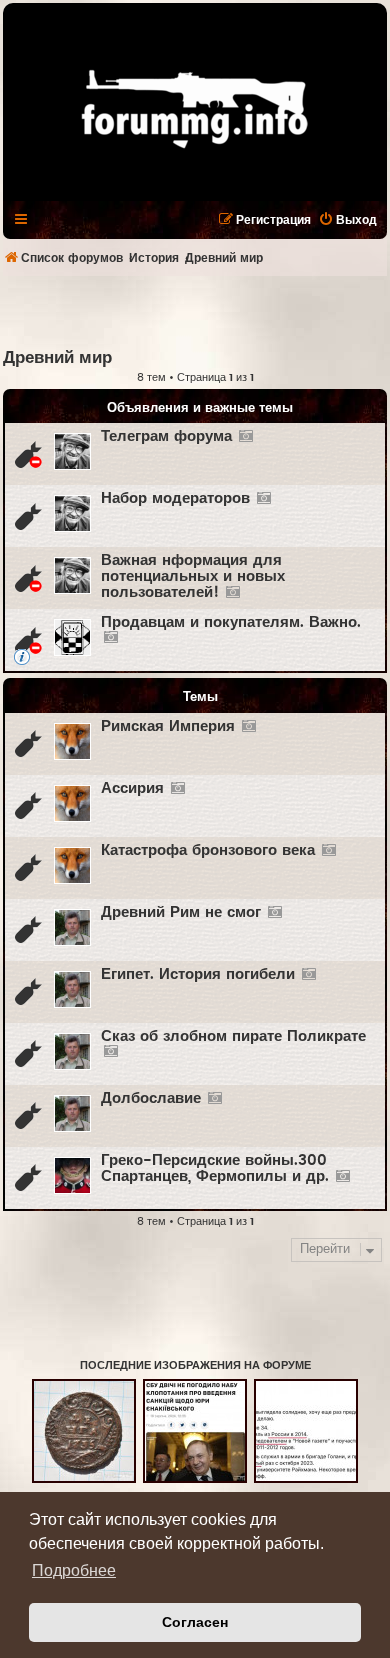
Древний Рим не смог (181, 912)
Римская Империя (168, 726)
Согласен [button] (195, 1622)
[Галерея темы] (245, 437)
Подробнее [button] (74, 1570)
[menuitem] (347, 220)
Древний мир (57, 358)
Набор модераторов (175, 498)
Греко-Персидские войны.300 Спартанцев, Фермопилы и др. (215, 1168)
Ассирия (132, 788)
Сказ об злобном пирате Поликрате (233, 1036)
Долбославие (151, 1098)
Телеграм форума (166, 436)
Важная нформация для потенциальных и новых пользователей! (193, 576)
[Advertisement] (196, 311)
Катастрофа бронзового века (208, 850)
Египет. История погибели (198, 974)
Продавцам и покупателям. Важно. (231, 622)
